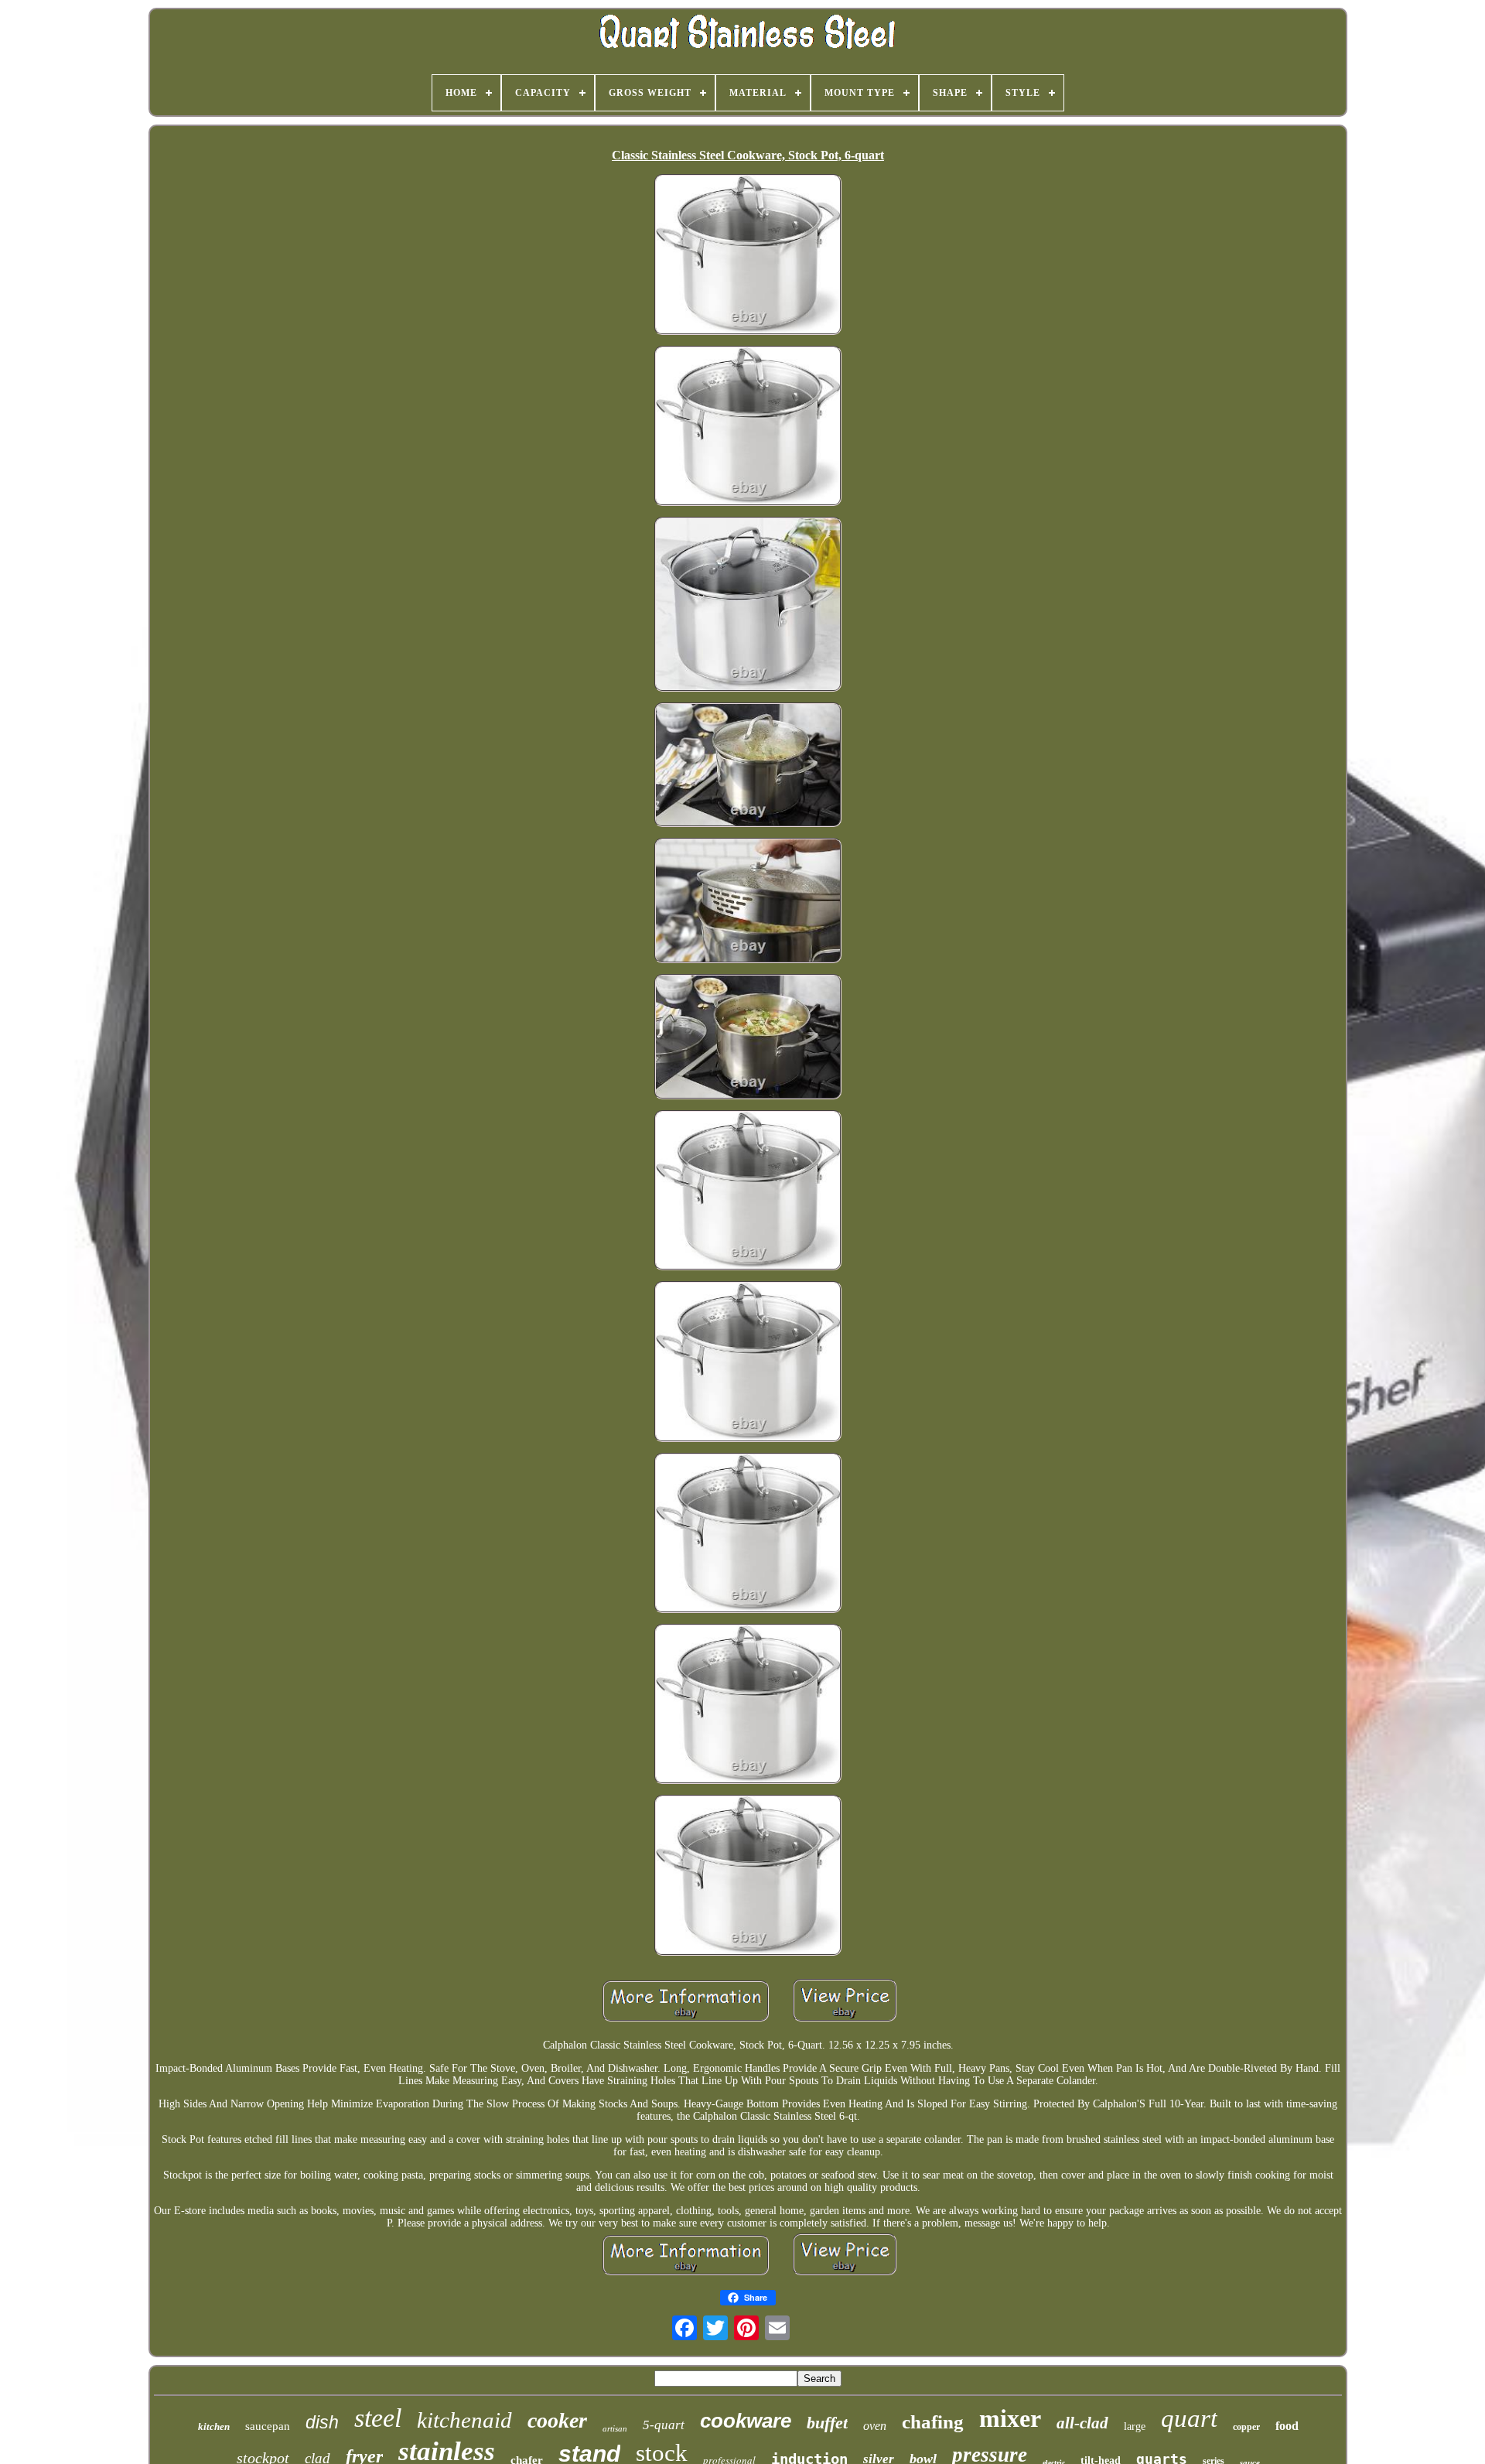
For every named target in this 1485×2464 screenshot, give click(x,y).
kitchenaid (464, 2420)
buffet (827, 2423)
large (1135, 2426)
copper (1246, 2427)
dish (322, 2422)
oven (875, 2426)
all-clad (1082, 2423)
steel (378, 2418)
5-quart (664, 2425)
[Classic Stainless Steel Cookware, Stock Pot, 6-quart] (748, 256)
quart (1189, 2418)
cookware (746, 2421)
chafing (933, 2422)
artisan (615, 2428)
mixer (1010, 2418)
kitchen (214, 2426)
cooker (557, 2420)
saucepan (268, 2426)
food (1287, 2426)
